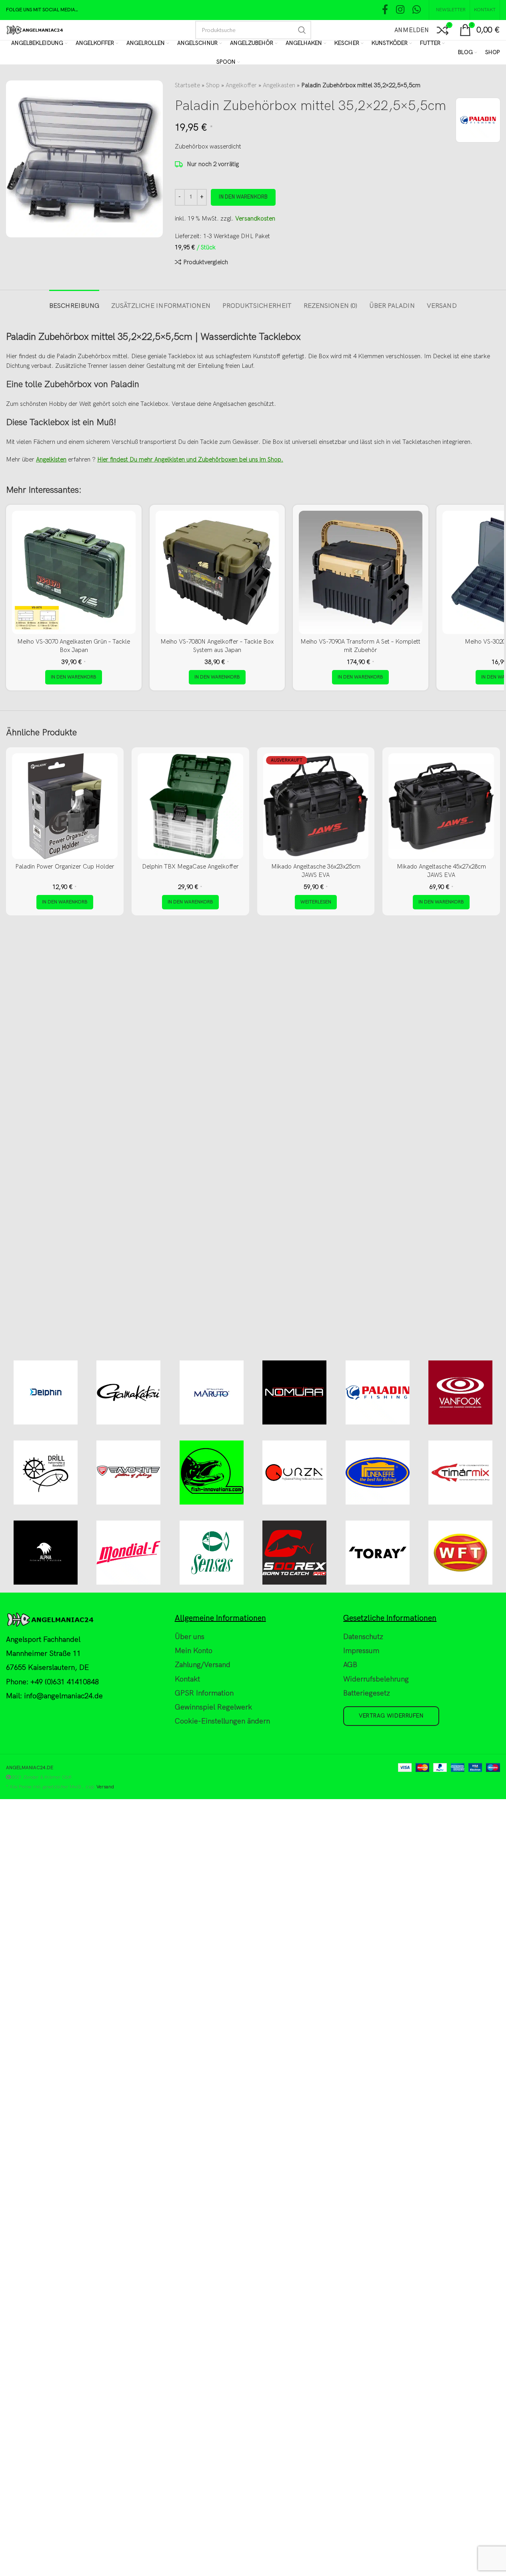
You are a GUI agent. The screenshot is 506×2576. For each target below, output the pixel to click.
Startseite (187, 85)
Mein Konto (194, 1651)
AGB (350, 1665)
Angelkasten (279, 85)
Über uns (190, 1637)
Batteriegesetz (367, 1693)
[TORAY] (378, 1553)
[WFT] (461, 1553)
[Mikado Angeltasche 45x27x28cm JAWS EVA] (441, 806)
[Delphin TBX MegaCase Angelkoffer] (190, 806)
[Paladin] (378, 1392)
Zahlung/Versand (203, 1665)
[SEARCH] (302, 30)
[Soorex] (295, 1553)
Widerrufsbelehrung (376, 1679)
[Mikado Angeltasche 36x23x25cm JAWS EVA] (316, 806)
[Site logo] (35, 30)
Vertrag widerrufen (391, 1716)
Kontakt (187, 1679)
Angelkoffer (241, 85)
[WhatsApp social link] (417, 10)
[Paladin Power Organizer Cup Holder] (65, 806)
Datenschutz (363, 1637)
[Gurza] (295, 1473)
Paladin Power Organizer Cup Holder (65, 867)
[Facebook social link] (385, 10)
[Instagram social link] (400, 10)
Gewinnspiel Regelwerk (213, 1707)
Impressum (361, 1651)
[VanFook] (461, 1392)
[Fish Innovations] (212, 1473)
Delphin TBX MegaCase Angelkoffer (190, 867)
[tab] (74, 302)
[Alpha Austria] (45, 1553)
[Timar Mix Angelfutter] (461, 1473)
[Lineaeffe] (378, 1473)
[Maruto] (212, 1392)
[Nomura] (295, 1392)
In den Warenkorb (243, 197)
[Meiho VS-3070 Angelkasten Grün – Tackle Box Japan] (74, 573)
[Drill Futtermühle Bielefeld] (45, 1473)
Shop (213, 85)
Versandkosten (255, 219)
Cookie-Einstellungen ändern (222, 1721)
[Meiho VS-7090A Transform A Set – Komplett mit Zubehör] (361, 573)
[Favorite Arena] (129, 1473)
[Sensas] (212, 1553)
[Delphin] (45, 1392)
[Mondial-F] (129, 1553)
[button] (74, 677)
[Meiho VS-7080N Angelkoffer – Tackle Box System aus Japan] (217, 573)
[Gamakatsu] (129, 1392)
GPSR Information (204, 1693)
